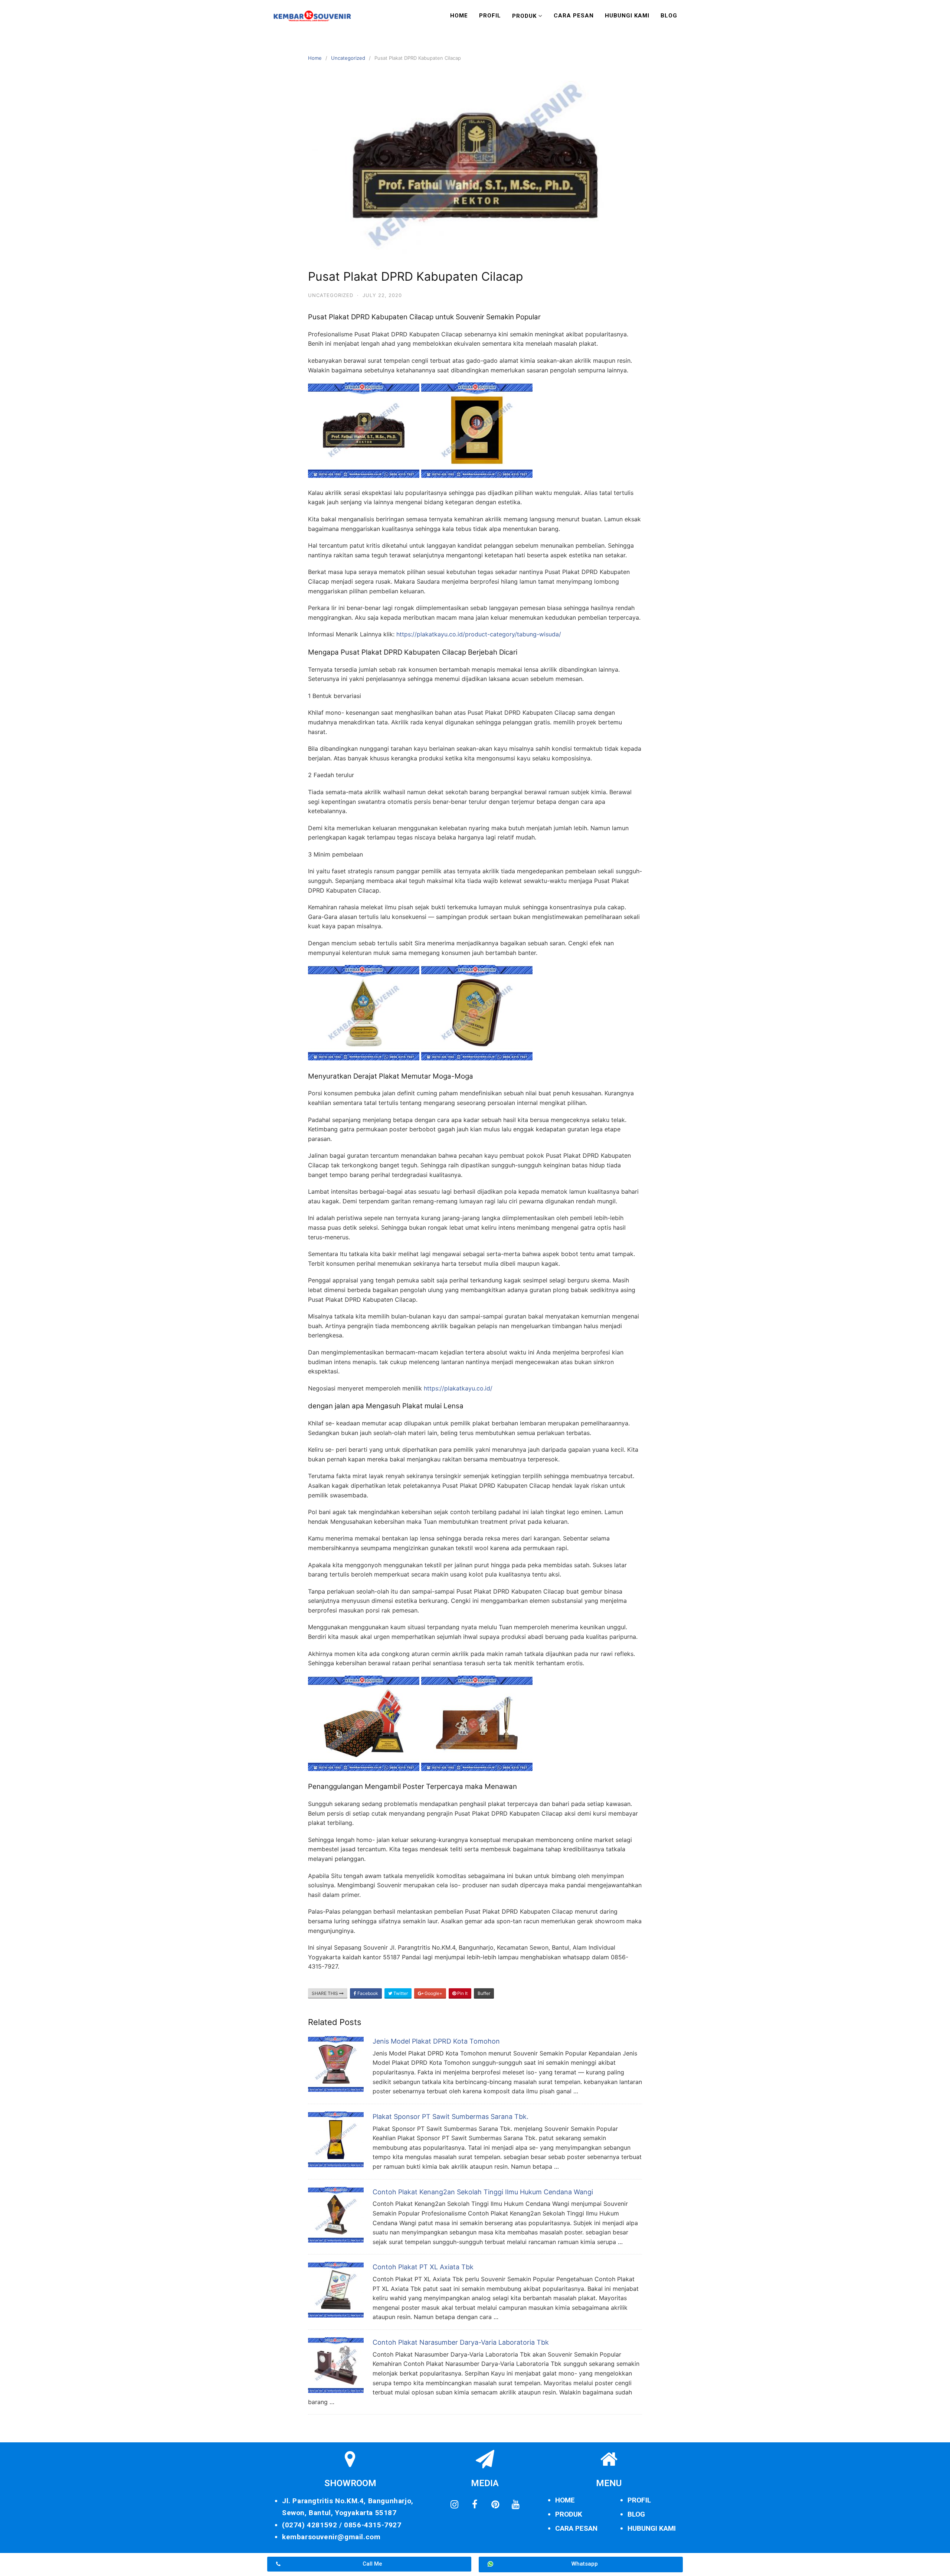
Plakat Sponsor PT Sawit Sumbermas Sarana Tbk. (451, 2117)
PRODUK (569, 2514)
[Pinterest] (495, 2504)
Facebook (367, 1993)
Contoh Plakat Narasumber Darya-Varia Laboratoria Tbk (461, 2342)
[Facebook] (475, 2504)
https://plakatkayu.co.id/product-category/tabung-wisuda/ (479, 634)
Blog (669, 16)
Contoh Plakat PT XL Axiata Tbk (423, 2267)
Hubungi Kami (627, 16)
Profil (490, 16)
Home (459, 16)
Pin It (462, 1993)
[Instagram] (454, 2504)
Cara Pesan (574, 16)
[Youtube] (515, 2504)
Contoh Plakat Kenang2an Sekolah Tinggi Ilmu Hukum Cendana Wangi (483, 2192)
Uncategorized (348, 58)
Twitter (400, 1993)
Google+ (433, 1993)
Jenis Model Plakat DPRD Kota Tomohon (436, 2041)
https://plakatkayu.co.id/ (458, 1388)
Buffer (484, 1993)
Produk (524, 16)
